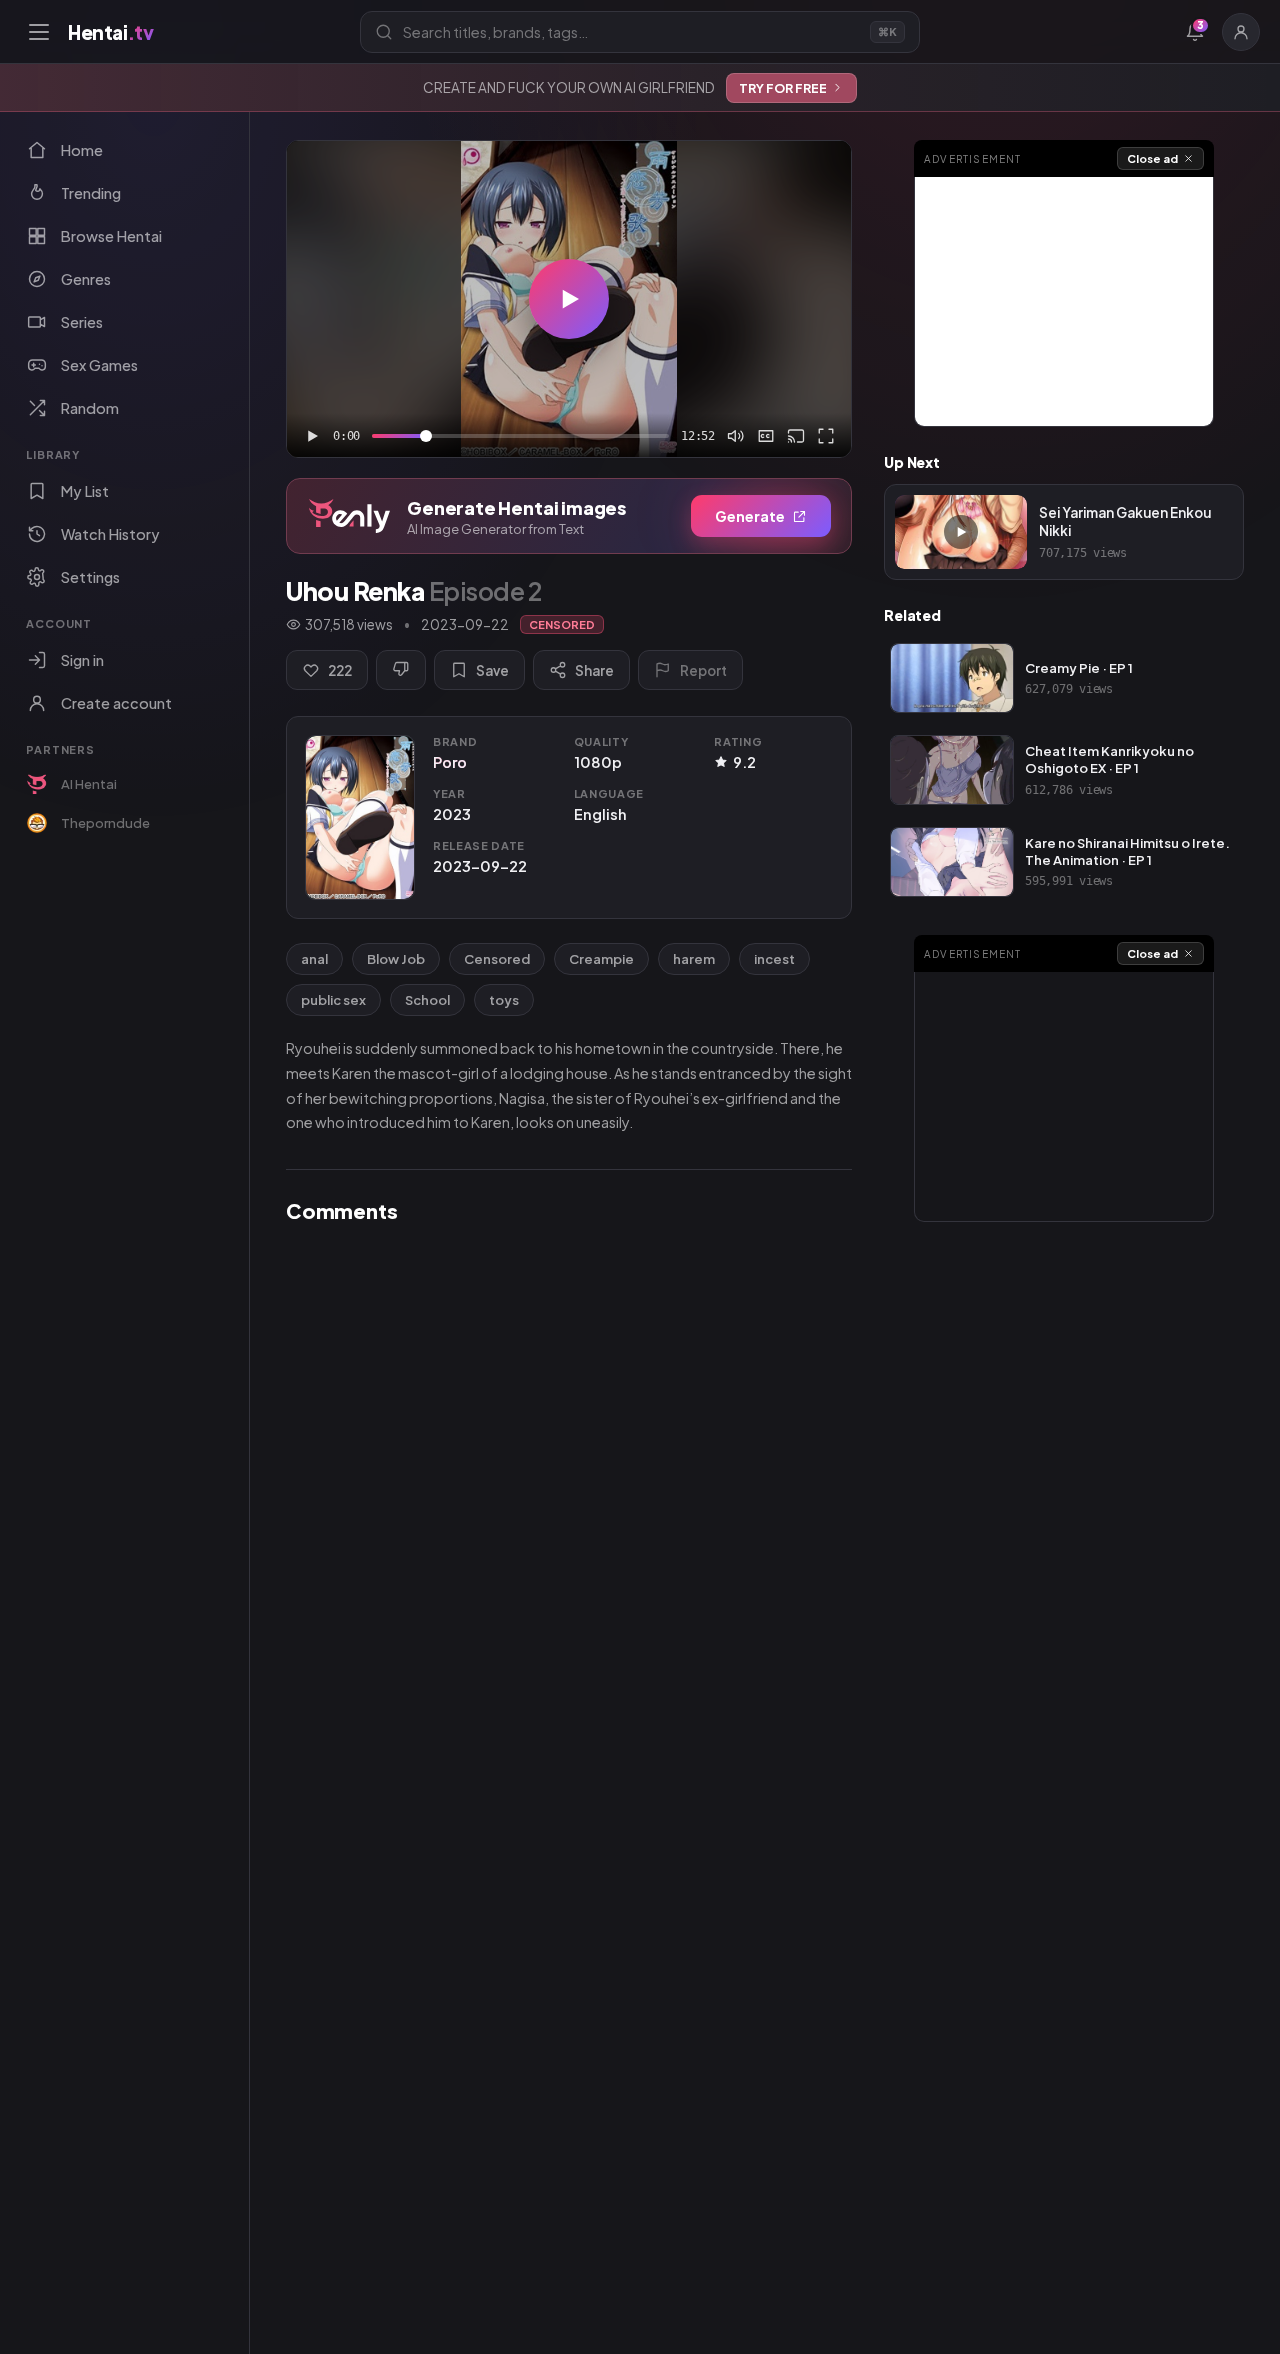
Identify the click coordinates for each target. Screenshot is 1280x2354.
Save (492, 670)
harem (694, 959)
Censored (497, 959)
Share (594, 670)
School (427, 1000)
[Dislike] (401, 670)
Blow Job (396, 959)
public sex (333, 1000)
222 (340, 670)
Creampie (601, 959)
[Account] (1241, 32)
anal (314, 959)
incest (774, 959)
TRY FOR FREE (783, 88)
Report (703, 670)
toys (504, 1000)
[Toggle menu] (39, 32)
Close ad (1152, 158)
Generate (750, 516)
